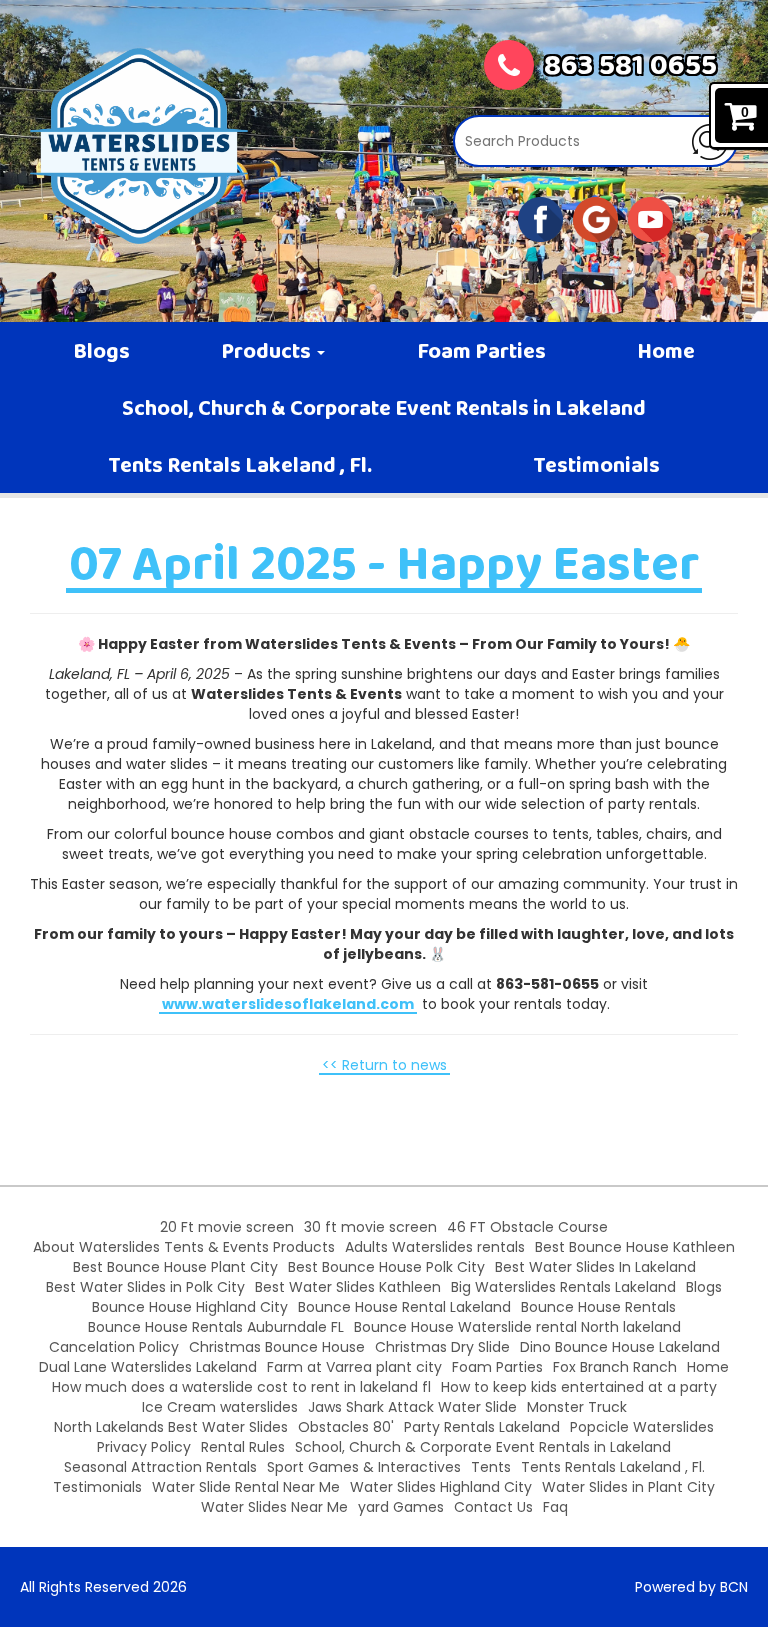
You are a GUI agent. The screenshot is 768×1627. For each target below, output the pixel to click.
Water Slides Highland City (441, 1487)
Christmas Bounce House (277, 1347)
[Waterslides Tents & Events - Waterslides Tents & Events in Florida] (139, 146)
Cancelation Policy (114, 1347)
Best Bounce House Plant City (175, 1267)
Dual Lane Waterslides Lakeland (148, 1367)
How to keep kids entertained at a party (579, 1387)
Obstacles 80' (346, 1427)
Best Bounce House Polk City (386, 1267)
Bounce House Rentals (598, 1307)
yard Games (401, 1507)
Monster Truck (577, 1407)
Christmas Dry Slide (442, 1347)
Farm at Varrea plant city (354, 1367)
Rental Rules (243, 1447)
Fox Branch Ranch (615, 1367)
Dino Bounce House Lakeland (620, 1347)
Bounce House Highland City (190, 1307)
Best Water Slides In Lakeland (595, 1267)
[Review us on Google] (595, 218)
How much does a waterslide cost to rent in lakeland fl (241, 1387)
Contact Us (493, 1507)
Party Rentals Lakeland (482, 1427)
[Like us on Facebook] (540, 218)
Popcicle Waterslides (642, 1427)
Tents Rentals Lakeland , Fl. (240, 467)
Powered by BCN (691, 1587)
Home (666, 353)
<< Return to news (384, 1065)
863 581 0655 (630, 68)
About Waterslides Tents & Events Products (184, 1247)
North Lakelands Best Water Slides (171, 1427)
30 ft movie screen (370, 1227)
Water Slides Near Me (274, 1507)
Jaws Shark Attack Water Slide (412, 1407)
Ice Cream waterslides (220, 1407)
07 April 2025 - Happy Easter (384, 568)
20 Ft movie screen (227, 1227)
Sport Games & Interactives (364, 1467)
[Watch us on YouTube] (650, 218)
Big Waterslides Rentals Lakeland (563, 1287)
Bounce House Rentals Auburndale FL (216, 1327)
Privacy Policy (144, 1447)
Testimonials (596, 467)
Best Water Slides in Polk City (145, 1287)
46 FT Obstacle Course (527, 1227)
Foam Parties (481, 353)
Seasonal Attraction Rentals (160, 1467)
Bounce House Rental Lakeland (404, 1307)
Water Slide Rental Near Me (246, 1487)
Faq (555, 1507)
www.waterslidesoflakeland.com (288, 1004)
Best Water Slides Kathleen (348, 1287)
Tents (491, 1467)
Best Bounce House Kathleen (635, 1247)
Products (268, 353)
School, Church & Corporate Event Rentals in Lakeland (384, 410)
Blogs (101, 353)
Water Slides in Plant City (628, 1487)
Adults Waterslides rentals (435, 1247)
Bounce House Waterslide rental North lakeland (517, 1327)
